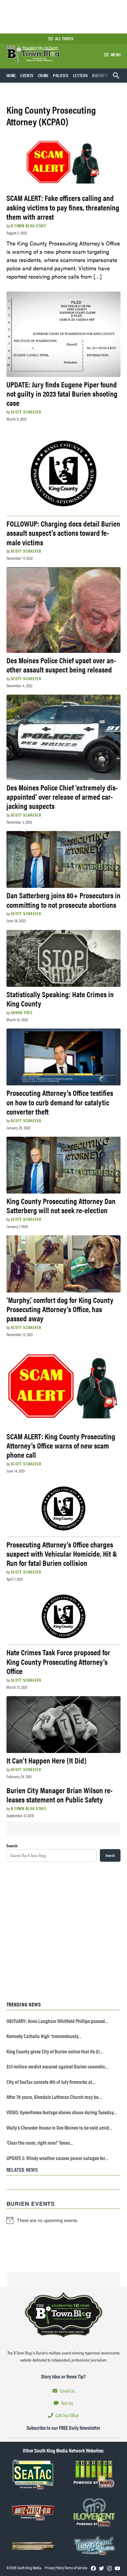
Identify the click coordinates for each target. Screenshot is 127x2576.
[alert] (64, 2220)
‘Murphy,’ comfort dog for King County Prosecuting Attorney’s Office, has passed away (60, 1309)
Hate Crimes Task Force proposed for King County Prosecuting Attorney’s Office (58, 1661)
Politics (61, 75)
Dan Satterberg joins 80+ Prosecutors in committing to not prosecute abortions (63, 900)
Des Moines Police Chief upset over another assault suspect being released (61, 665)
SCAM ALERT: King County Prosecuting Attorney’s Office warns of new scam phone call (61, 1445)
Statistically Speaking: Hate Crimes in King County (60, 999)
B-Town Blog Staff (29, 225)
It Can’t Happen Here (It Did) (47, 1760)
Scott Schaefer (26, 412)
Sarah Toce (22, 1012)
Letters (80, 75)
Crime (43, 75)
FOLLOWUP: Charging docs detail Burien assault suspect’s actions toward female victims (63, 533)
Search (12, 1845)
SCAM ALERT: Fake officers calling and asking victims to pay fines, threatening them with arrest (63, 207)
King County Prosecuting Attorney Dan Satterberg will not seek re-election (61, 1205)
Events (27, 75)
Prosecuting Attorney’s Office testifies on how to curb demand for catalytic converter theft (60, 1102)
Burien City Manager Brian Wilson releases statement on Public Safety (59, 1795)
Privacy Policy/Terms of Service (66, 2568)
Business (101, 75)
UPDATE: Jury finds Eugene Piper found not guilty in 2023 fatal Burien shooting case (62, 393)
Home (11, 75)
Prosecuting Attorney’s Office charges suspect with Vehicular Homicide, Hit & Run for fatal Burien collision (62, 1553)
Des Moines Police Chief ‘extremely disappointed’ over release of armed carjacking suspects (62, 796)
